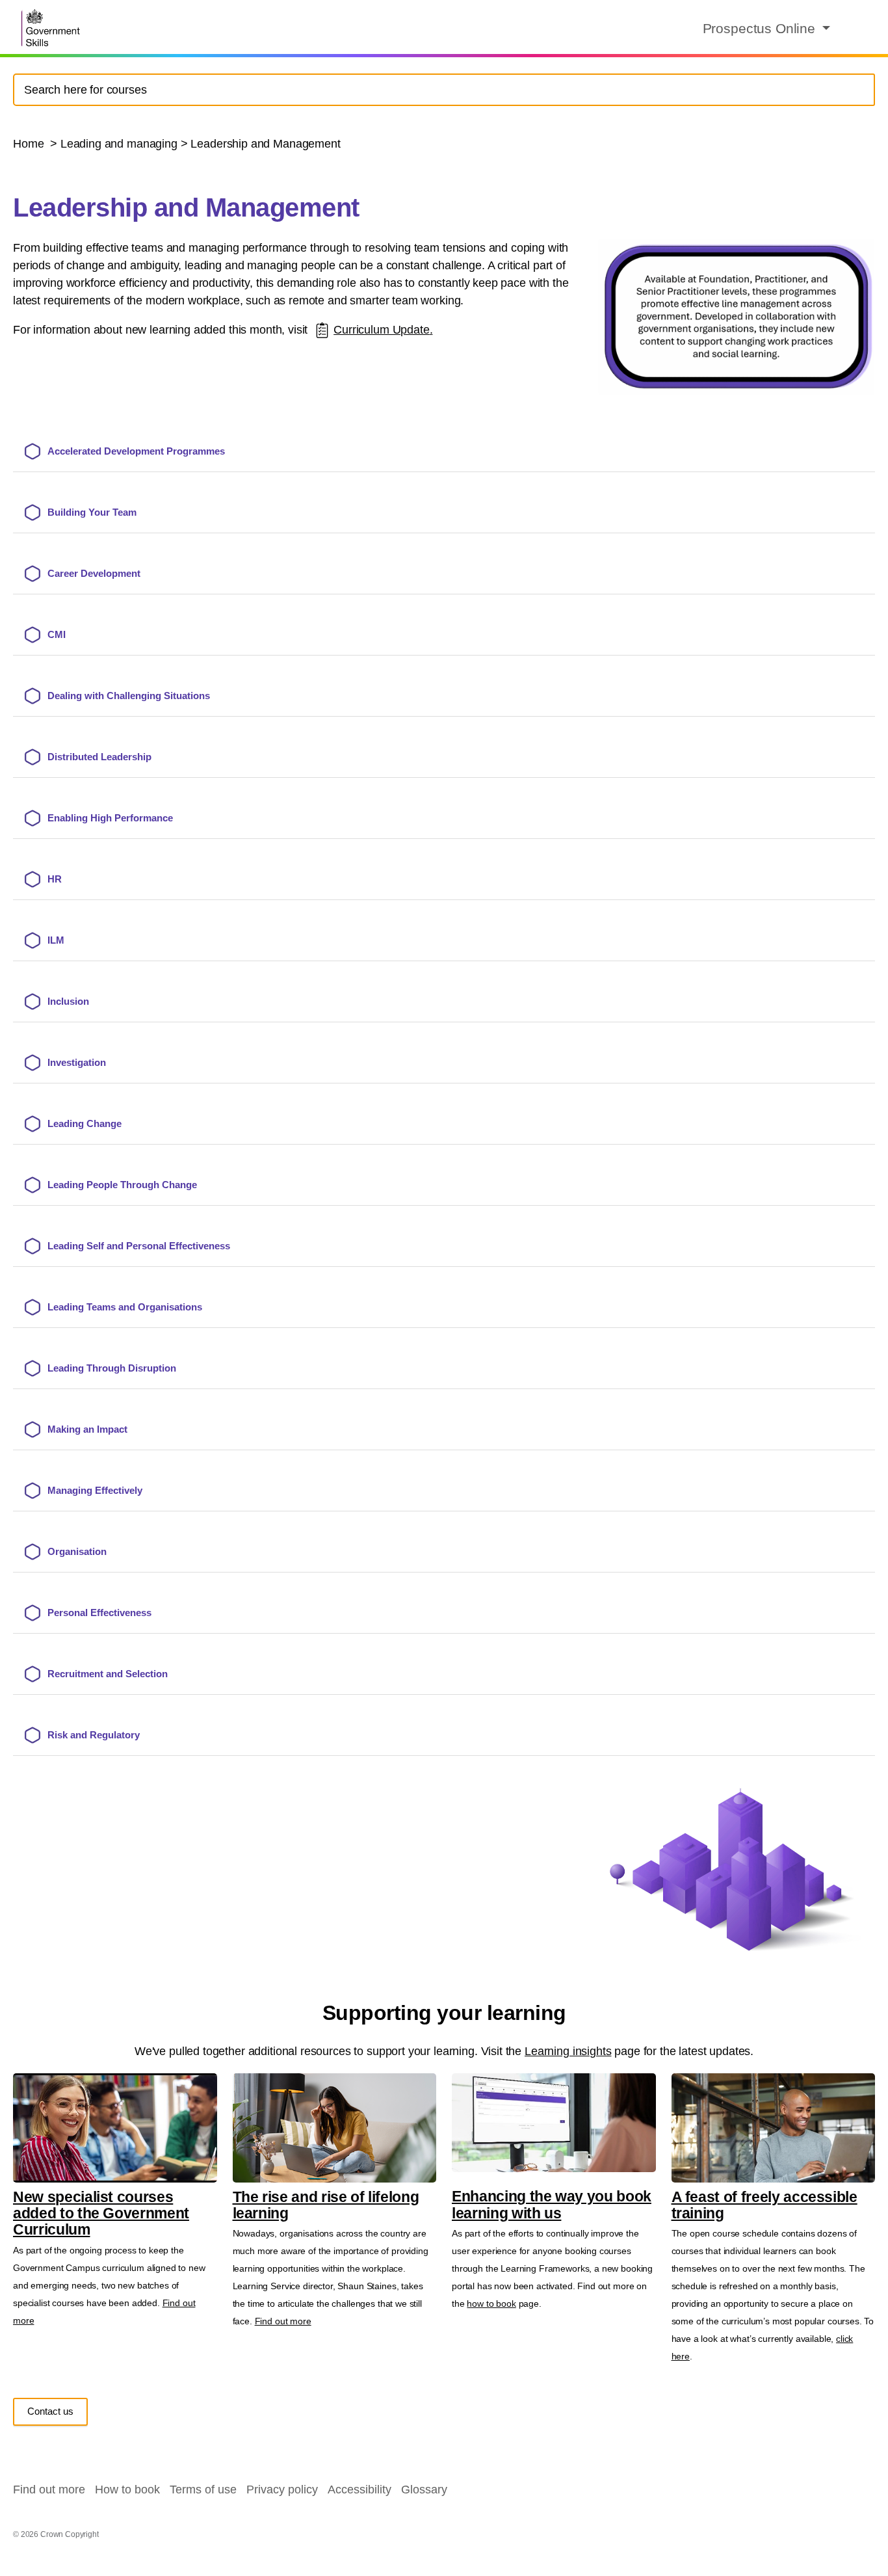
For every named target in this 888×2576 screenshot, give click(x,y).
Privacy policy (282, 2490)
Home (30, 144)
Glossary (424, 2490)
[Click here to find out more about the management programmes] (737, 316)
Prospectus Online (761, 28)
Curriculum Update (381, 330)
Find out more (283, 2321)
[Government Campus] (52, 28)
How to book (127, 2490)
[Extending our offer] (322, 330)
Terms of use (203, 2490)
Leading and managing (119, 144)
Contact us (50, 2411)
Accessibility (359, 2490)
